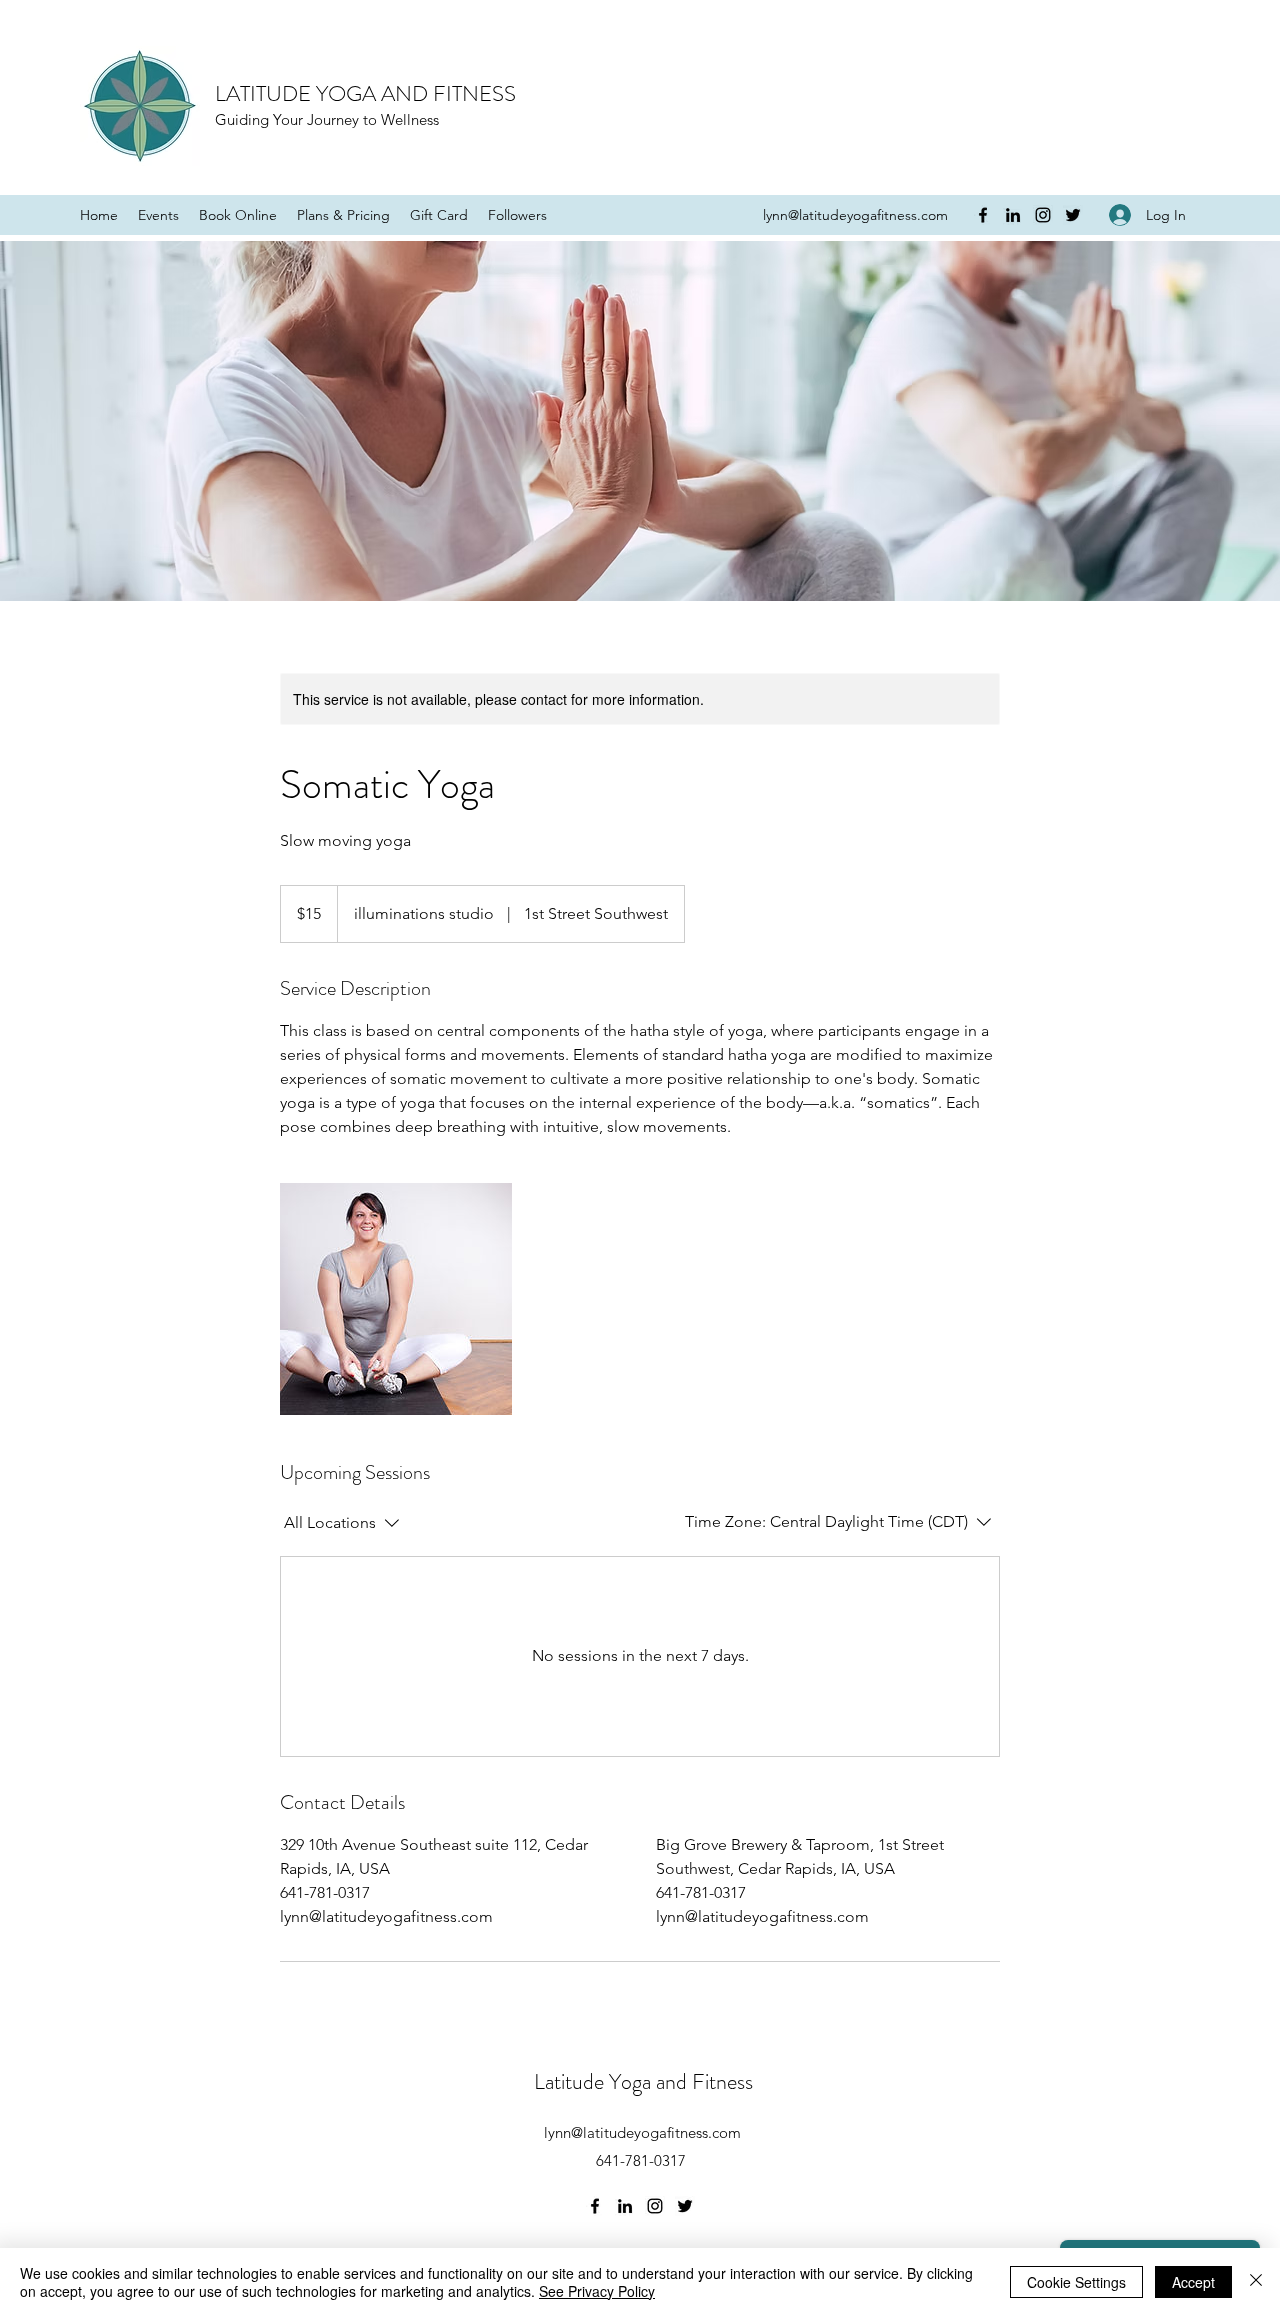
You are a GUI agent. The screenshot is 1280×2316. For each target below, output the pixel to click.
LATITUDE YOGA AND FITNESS (365, 93)
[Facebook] (983, 215)
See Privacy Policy (597, 2291)
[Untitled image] (396, 1299)
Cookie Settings (1076, 2282)
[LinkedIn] (1013, 215)
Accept (1193, 2282)
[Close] (1256, 2282)
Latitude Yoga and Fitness (643, 2081)
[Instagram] (1043, 215)
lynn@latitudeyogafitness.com (855, 215)
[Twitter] (1073, 215)
